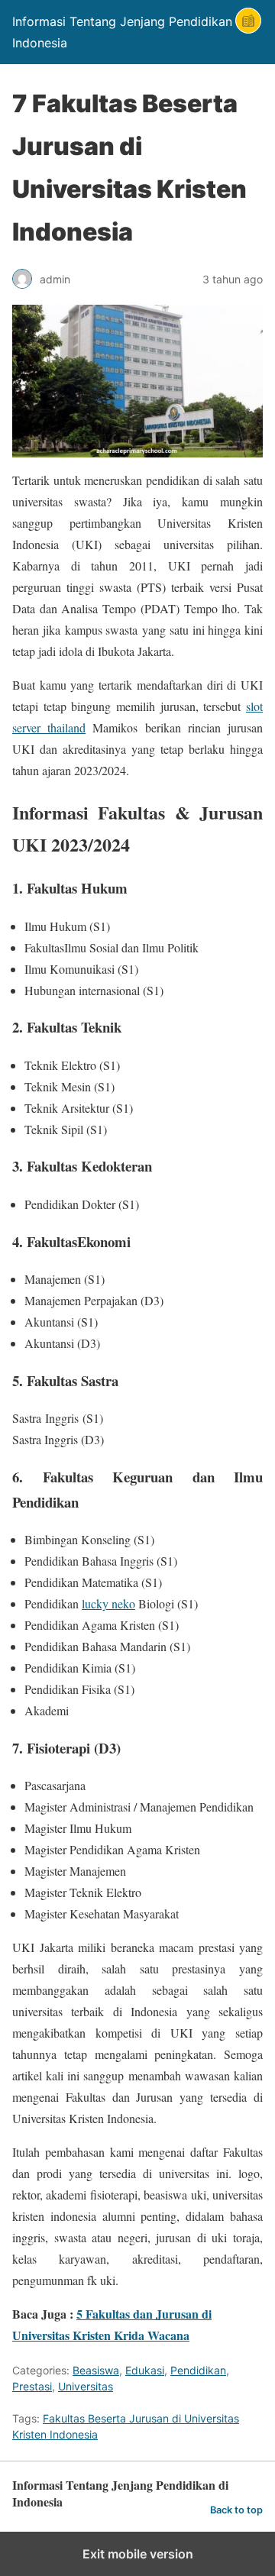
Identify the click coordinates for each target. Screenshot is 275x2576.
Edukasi (145, 2370)
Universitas (86, 2386)
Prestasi (32, 2386)
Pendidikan (198, 2370)
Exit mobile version (138, 2554)
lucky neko (108, 1603)
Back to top (236, 2510)
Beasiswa (96, 2370)
